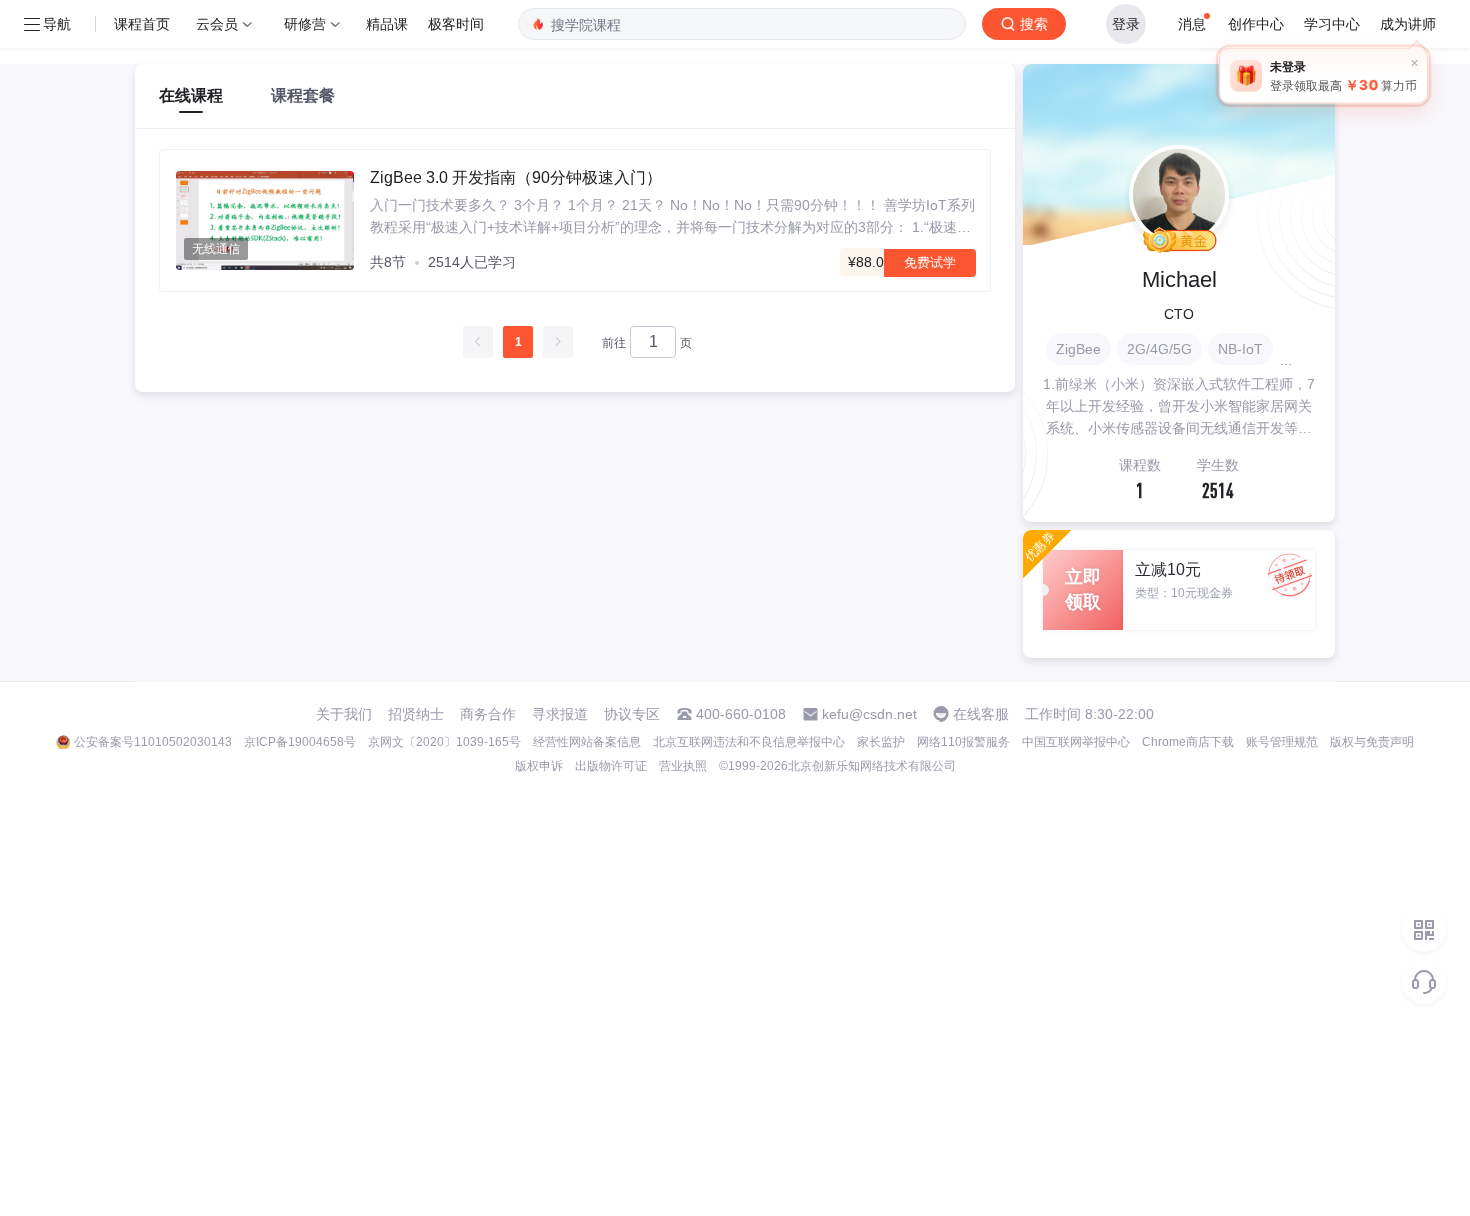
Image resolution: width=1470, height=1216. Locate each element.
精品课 (387, 23)
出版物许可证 (611, 766)
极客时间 (456, 23)
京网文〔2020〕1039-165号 (444, 742)
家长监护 (881, 742)
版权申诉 (539, 766)
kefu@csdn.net (869, 714)
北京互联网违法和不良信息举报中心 (749, 742)
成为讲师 (1408, 23)
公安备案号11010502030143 (153, 742)
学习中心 (1332, 23)
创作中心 (1256, 23)
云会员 (217, 23)
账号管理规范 (1282, 742)
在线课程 (191, 95)
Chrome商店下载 (1188, 742)
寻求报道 (560, 714)
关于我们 (344, 714)
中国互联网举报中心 (1076, 742)
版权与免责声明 (1372, 742)
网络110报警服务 (963, 742)
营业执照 (683, 766)
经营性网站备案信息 (587, 742)
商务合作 (488, 714)
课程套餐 (303, 95)
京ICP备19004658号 (300, 742)
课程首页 (142, 23)
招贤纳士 (416, 714)
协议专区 (632, 714)
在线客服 (981, 714)
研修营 (305, 23)
